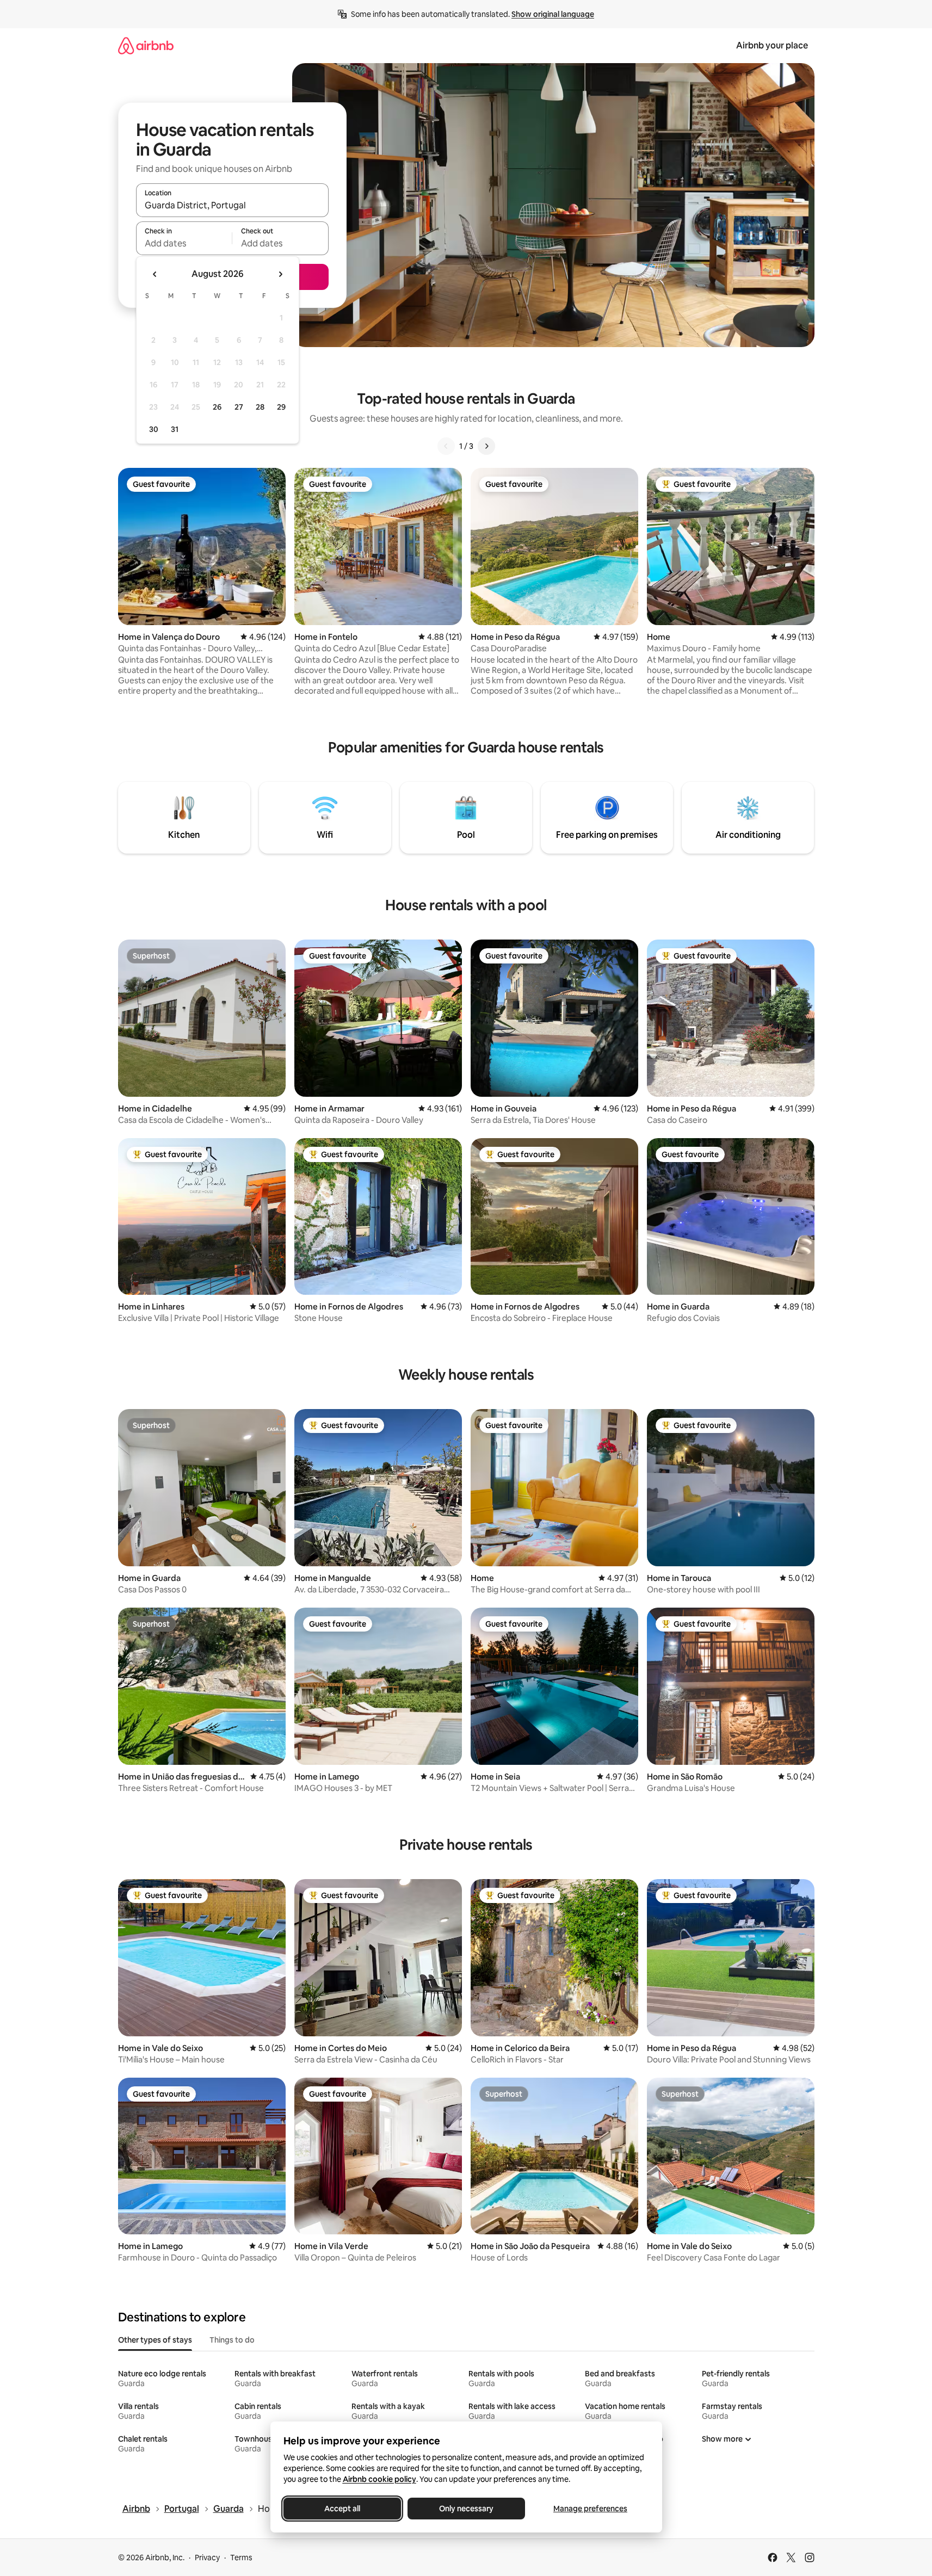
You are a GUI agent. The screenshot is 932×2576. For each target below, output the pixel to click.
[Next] (486, 446)
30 (154, 429)
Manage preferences (590, 2509)
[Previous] (446, 446)
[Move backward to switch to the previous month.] (155, 274)
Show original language (553, 14)
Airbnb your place (772, 45)
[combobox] (232, 205)
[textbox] (184, 243)
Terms (241, 2558)
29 (281, 407)
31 (175, 429)
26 (217, 407)
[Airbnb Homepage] (146, 45)
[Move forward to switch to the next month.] (280, 274)
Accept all (342, 2509)
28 (260, 407)
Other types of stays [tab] (155, 2340)
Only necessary (466, 2509)
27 (239, 407)
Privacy (207, 2558)
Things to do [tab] (232, 2340)
